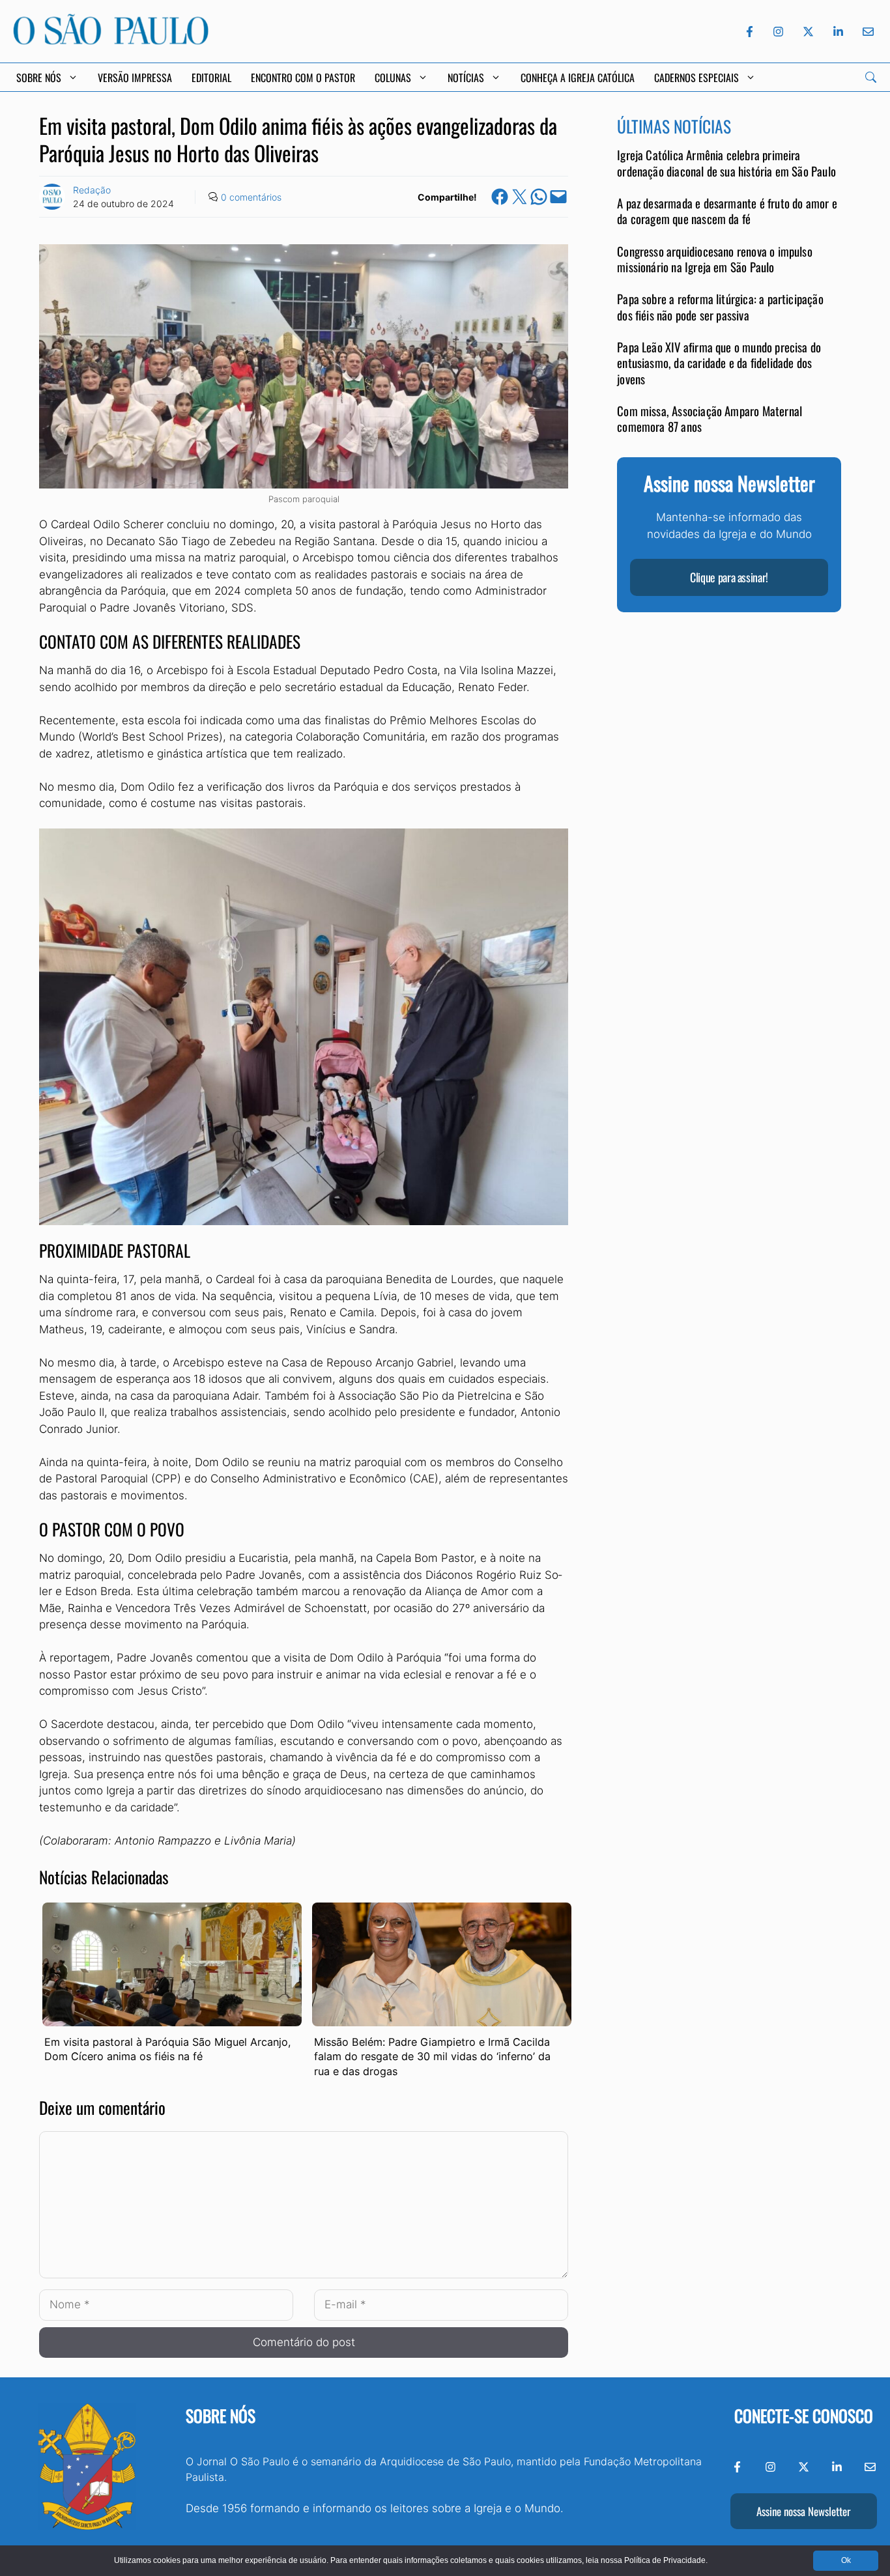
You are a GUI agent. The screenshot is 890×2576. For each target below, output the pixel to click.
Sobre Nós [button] (39, 78)
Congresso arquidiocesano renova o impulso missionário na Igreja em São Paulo (715, 259)
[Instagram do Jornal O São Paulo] (778, 32)
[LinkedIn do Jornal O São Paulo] (838, 32)
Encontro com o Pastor (303, 78)
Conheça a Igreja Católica (578, 78)
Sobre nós (221, 2415)
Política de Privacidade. (666, 2560)
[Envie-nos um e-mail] (866, 32)
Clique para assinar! (729, 578)
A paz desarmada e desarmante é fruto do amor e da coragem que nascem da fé (727, 211)
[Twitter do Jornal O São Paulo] (808, 32)
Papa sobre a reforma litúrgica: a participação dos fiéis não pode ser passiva (720, 307)
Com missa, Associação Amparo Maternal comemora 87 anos (710, 418)
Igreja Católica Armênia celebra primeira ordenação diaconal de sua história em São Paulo (726, 163)
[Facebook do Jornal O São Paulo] (750, 32)
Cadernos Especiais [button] (696, 78)
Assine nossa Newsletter (803, 2511)
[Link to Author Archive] (52, 197)
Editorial (211, 78)
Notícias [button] (466, 78)
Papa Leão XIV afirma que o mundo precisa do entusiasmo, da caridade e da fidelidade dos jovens (719, 363)
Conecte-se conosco (804, 2415)
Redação (92, 190)
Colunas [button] (393, 78)
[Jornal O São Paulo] (111, 41)
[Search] (871, 77)
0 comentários (251, 197)
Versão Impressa (135, 78)
